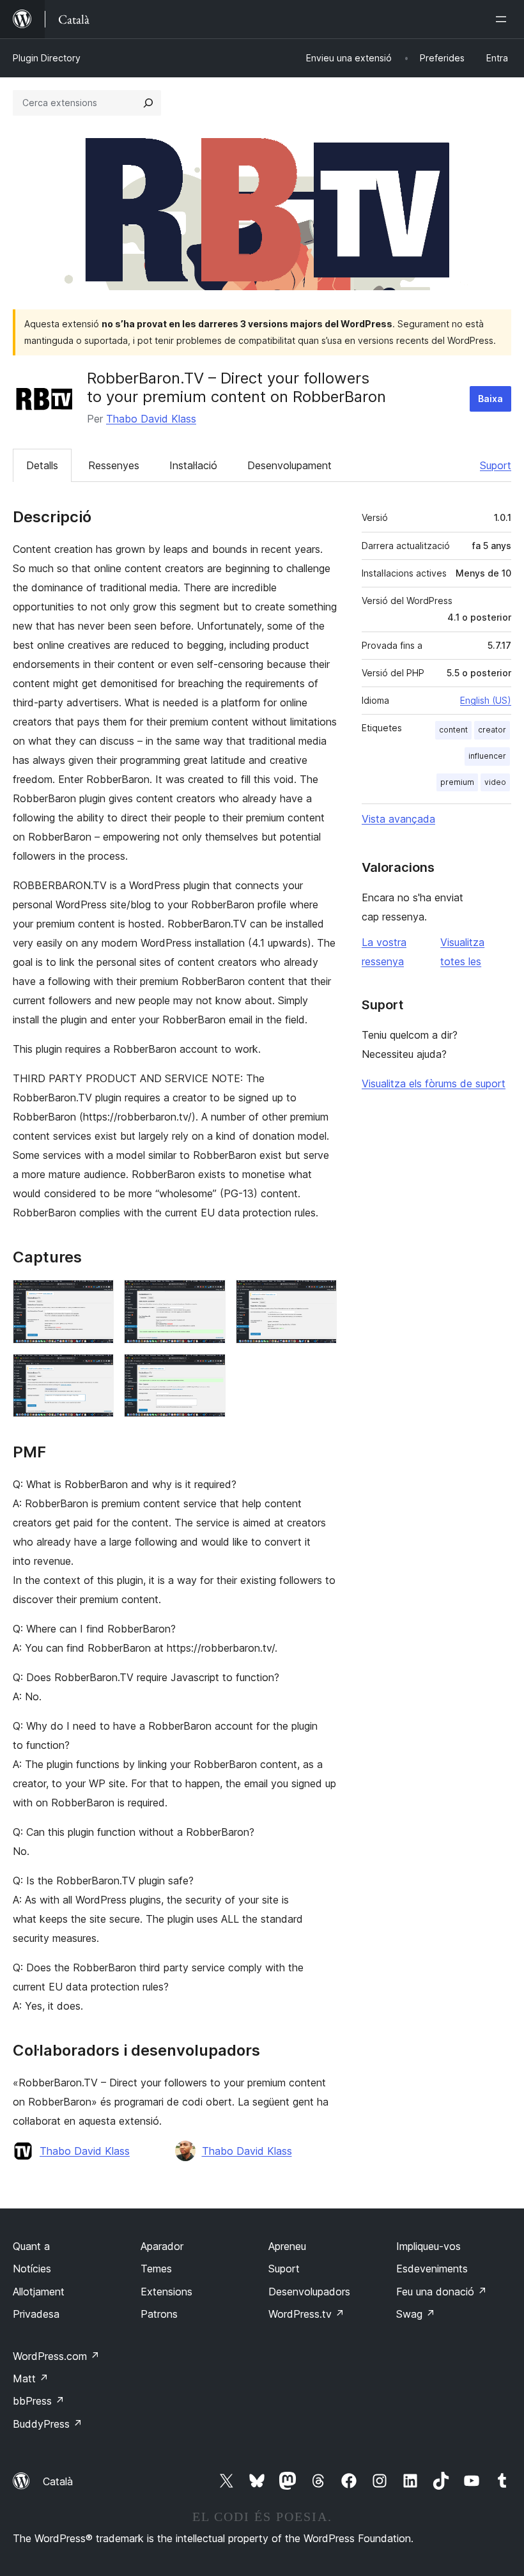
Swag (416, 2314)
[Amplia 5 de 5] (208, 1371)
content (453, 730)
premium (457, 782)
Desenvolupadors (309, 2292)
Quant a (31, 2246)
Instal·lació (193, 465)
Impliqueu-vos (428, 2246)
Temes (156, 2269)
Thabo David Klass (151, 419)
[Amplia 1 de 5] (96, 1297)
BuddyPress (48, 2424)
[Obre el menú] (504, 19)
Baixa (490, 399)
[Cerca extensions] (148, 103)
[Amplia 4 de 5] (96, 1371)
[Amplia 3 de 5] (320, 1297)
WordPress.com (56, 2356)
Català (58, 2481)
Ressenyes (114, 465)
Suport (496, 465)
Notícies (32, 2269)
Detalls (42, 465)
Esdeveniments (432, 2269)
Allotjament (39, 2292)
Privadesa (36, 2314)
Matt (31, 2378)
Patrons (159, 2314)
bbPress (39, 2401)
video (495, 782)
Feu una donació (442, 2292)
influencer (487, 756)
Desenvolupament (289, 465)
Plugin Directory (47, 58)
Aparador (162, 2246)
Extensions (166, 2292)
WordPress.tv (306, 2314)
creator (492, 730)
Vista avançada (398, 819)
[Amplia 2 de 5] (208, 1297)
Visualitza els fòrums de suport (434, 1083)
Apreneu (287, 2246)
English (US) (486, 700)
